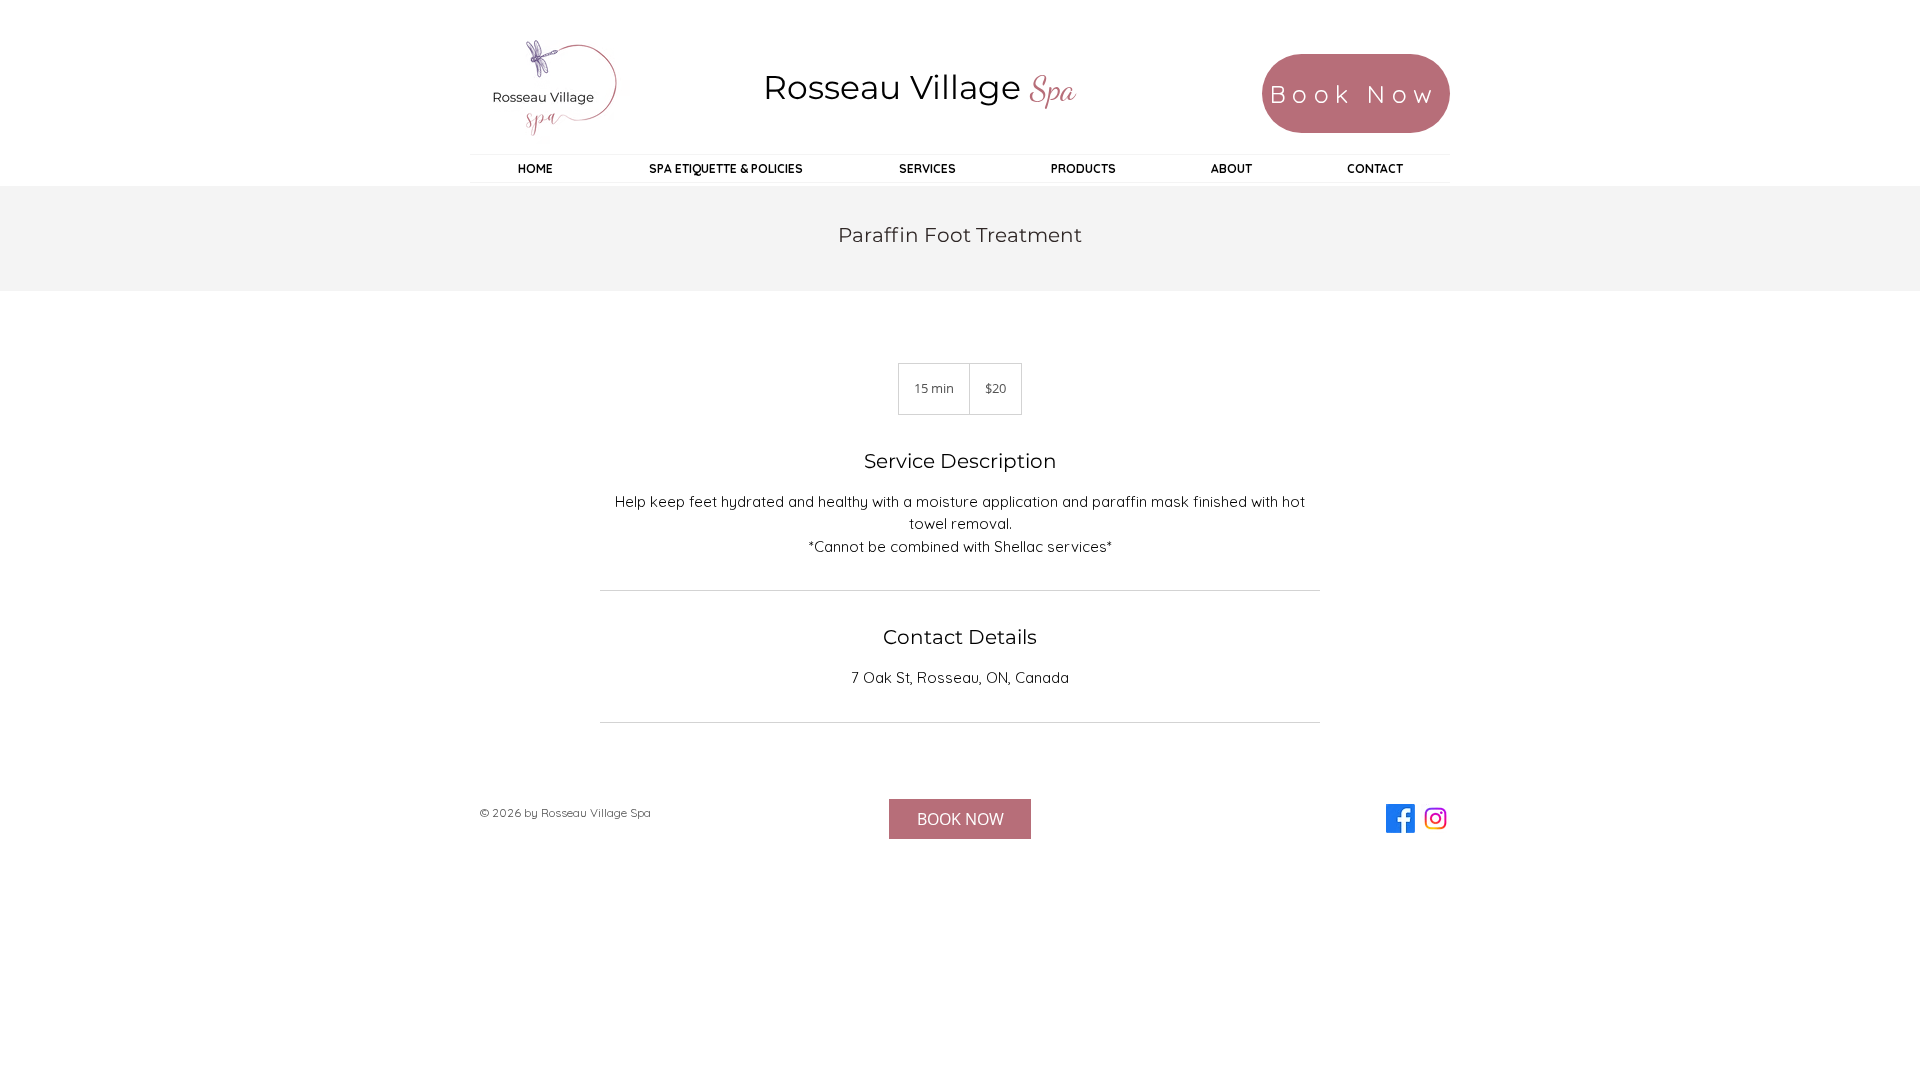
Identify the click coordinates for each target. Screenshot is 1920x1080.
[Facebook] (1400, 818)
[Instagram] (1435, 818)
